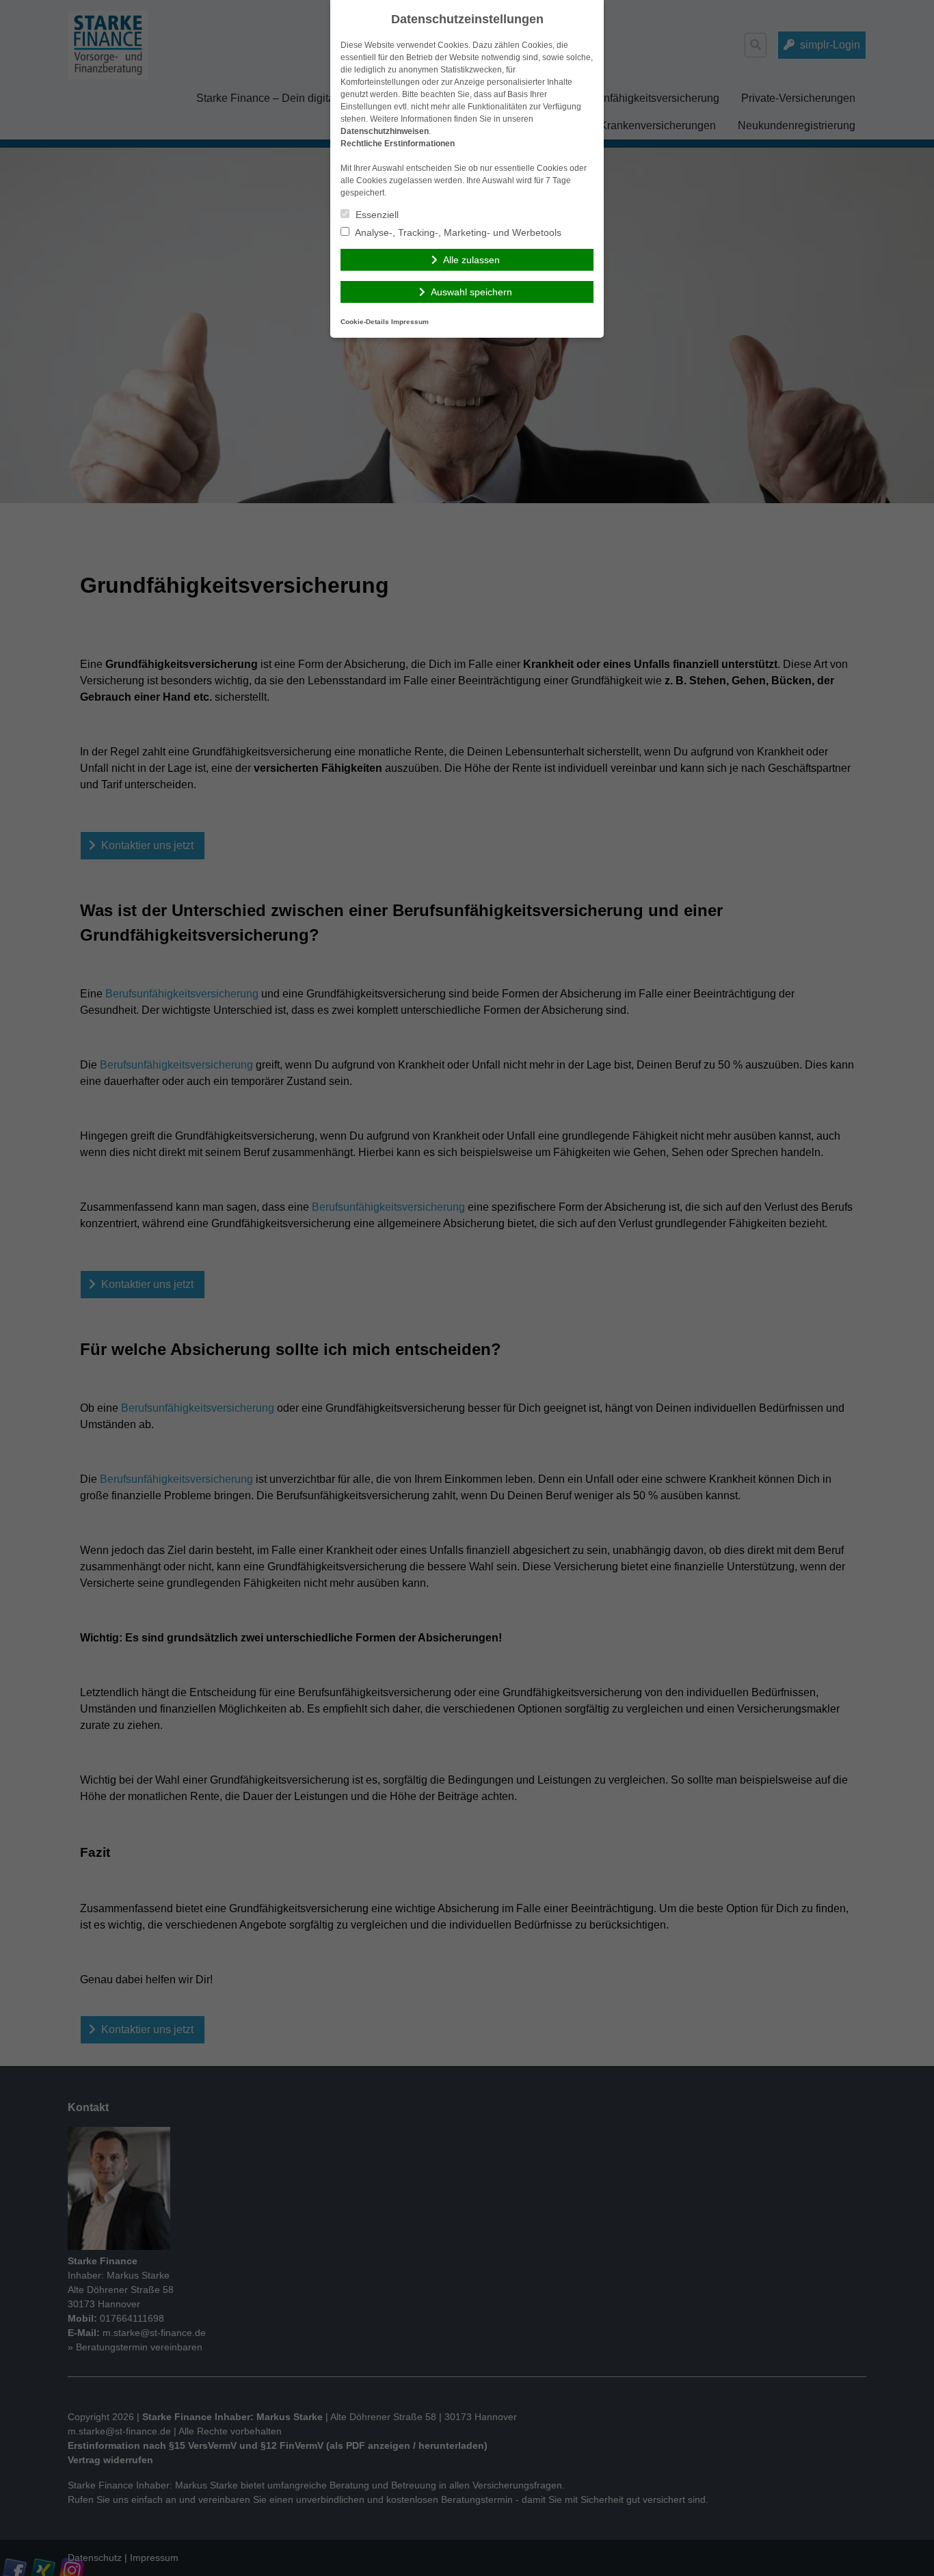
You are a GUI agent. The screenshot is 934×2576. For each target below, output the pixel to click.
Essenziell (376, 215)
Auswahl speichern (471, 292)
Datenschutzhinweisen (385, 131)
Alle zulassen (471, 260)
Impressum (410, 322)
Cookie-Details (365, 322)
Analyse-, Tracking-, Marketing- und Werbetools (457, 232)
